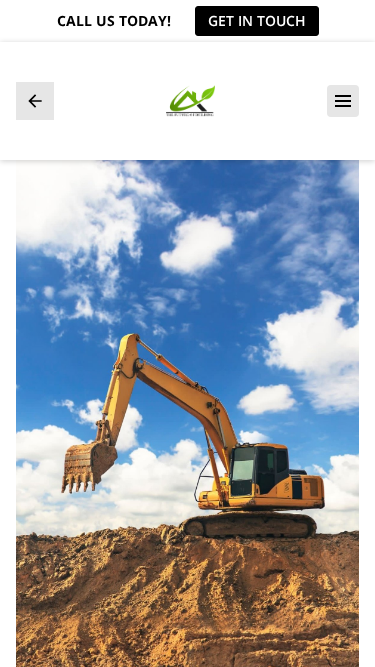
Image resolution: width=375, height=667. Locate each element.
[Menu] (343, 101)
